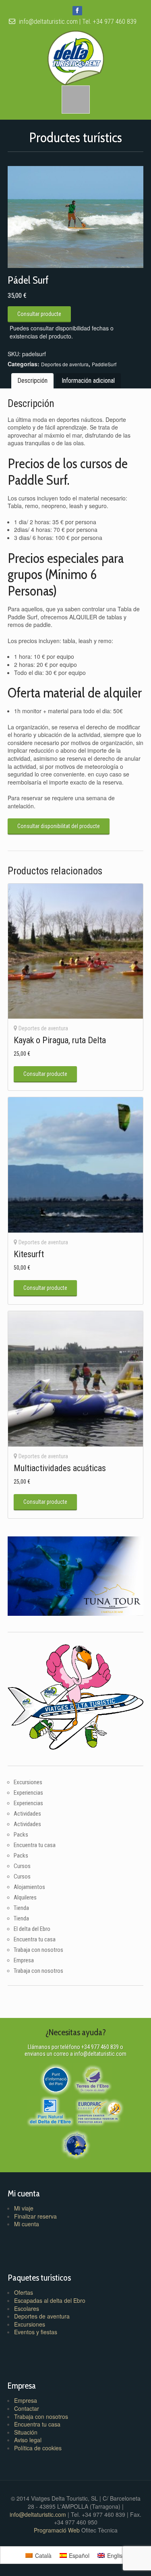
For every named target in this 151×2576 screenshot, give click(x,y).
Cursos (22, 1866)
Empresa (24, 1960)
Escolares (27, 2308)
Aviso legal (28, 2440)
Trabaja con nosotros (38, 1950)
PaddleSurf (104, 364)
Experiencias (28, 1793)
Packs (21, 1835)
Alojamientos (29, 1887)
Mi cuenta (27, 2224)
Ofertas (24, 2292)
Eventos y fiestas (36, 2332)
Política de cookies (38, 2448)
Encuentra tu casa (35, 1845)
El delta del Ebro (32, 1929)
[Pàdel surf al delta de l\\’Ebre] (76, 217)
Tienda (21, 1908)
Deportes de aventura (65, 364)
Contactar (27, 2408)
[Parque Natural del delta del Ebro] (50, 2111)
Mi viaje (24, 2208)
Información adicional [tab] (88, 381)
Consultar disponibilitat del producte (59, 826)
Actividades (27, 1814)
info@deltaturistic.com (48, 22)
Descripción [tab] (32, 381)
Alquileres (25, 1897)
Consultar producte (39, 314)
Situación (26, 2432)
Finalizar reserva (35, 2216)
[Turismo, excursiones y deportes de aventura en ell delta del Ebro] (76, 56)
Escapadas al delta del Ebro (50, 2300)
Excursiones (28, 1782)
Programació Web (58, 2530)
